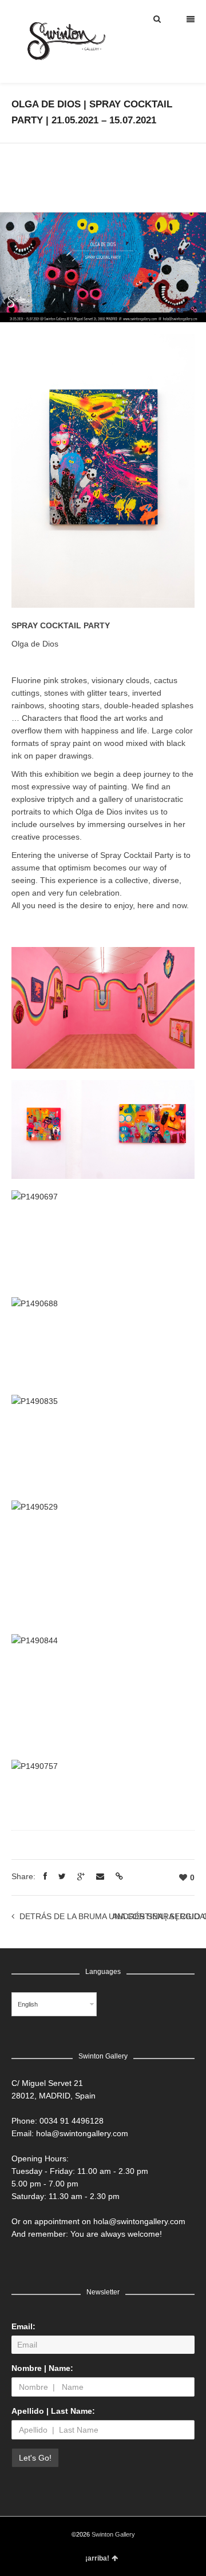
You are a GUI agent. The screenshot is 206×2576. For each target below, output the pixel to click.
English (28, 2004)
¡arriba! (97, 2558)
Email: (23, 2326)
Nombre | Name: (42, 2368)
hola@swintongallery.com (82, 2133)
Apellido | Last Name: (53, 2411)
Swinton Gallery (113, 2534)
